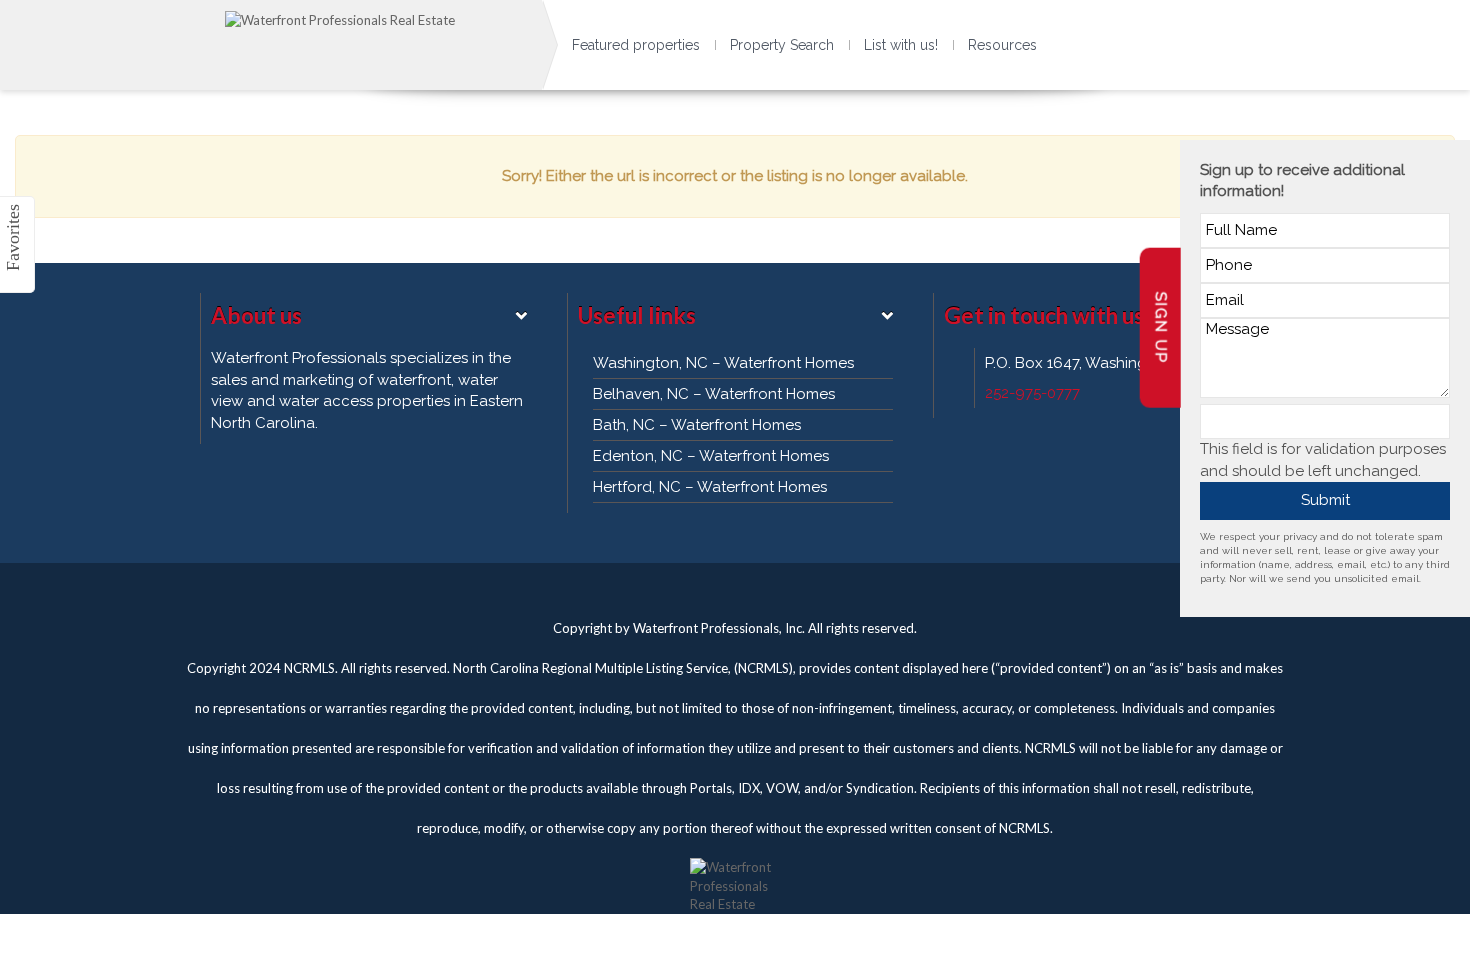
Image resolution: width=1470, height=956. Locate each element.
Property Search (782, 45)
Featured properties (636, 45)
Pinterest (775, 588)
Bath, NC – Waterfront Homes (697, 425)
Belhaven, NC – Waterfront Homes (714, 394)
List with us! (901, 45)
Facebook (735, 588)
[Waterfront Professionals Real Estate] (735, 876)
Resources (1002, 45)
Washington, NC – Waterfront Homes (723, 363)
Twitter (695, 588)
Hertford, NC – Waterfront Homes (710, 487)
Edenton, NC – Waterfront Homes (711, 456)
